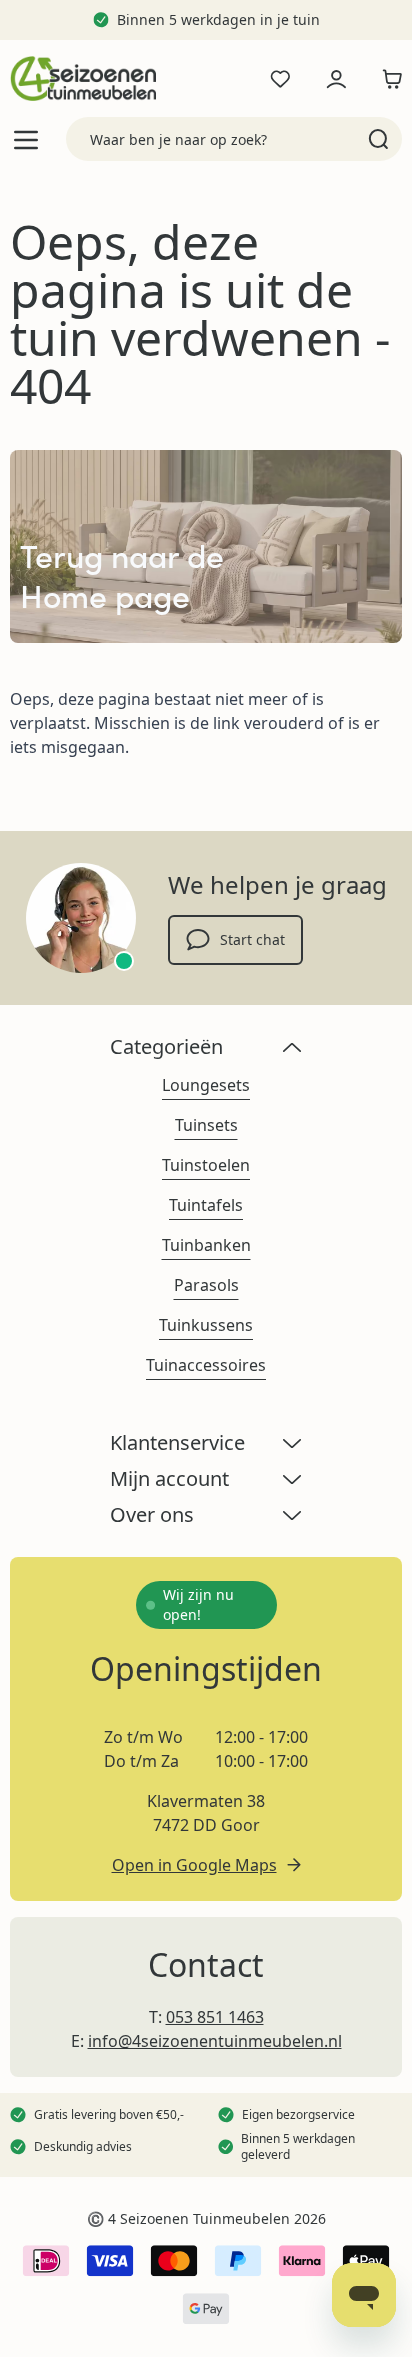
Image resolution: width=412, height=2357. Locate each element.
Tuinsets (206, 1125)
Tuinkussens (206, 1325)
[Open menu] (26, 139)
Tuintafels (206, 1205)
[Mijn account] (336, 79)
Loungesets (206, 1085)
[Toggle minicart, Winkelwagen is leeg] (387, 79)
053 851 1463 (215, 2017)
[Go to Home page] (83, 78)
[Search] (378, 139)
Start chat (252, 939)
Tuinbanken (206, 1245)
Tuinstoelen (206, 1165)
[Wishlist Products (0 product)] (280, 79)
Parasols (206, 1285)
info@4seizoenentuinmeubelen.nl (215, 2041)
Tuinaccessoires (206, 1365)
